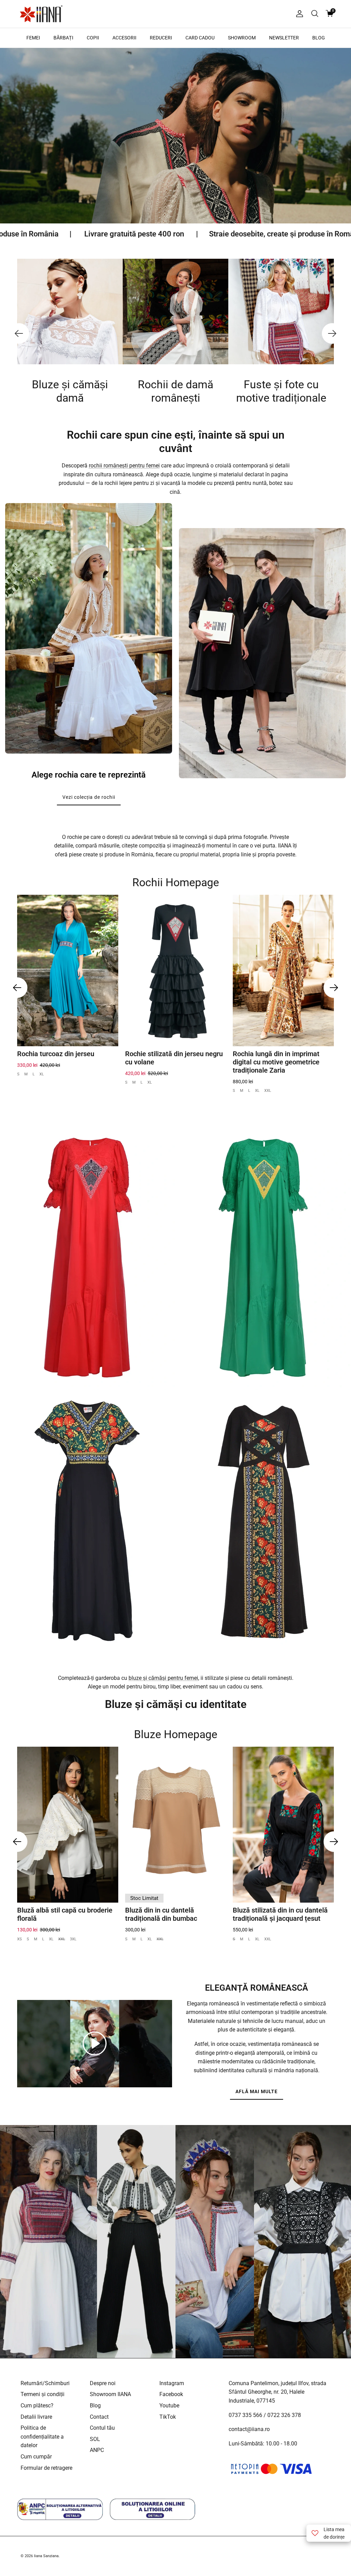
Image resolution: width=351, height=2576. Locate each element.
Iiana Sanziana (46, 2556)
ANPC (97, 2450)
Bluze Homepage (176, 1734)
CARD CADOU (200, 38)
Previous (19, 333)
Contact (99, 2417)
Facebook (171, 2394)
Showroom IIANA (110, 2394)
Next (332, 333)
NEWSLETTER (284, 38)
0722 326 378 (284, 2415)
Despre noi (103, 2383)
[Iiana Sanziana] (41, 14)
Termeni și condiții (43, 2394)
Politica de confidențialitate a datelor (42, 2437)
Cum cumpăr (36, 2457)
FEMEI (33, 38)
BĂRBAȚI (63, 38)
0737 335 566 (245, 2415)
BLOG (319, 38)
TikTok (168, 2417)
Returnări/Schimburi (45, 2383)
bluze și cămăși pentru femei (163, 1678)
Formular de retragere (46, 2468)
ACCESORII (124, 38)
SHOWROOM (242, 38)
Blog (95, 2406)
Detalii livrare (36, 2417)
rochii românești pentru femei (124, 466)
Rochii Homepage (176, 882)
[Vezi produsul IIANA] (88, 1258)
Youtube (169, 2406)
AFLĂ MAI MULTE (257, 2091)
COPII (93, 38)
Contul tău (102, 2428)
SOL (95, 2439)
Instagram (172, 2383)
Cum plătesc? (37, 2406)
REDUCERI (161, 38)
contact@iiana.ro (249, 2429)
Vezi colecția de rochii (89, 797)
